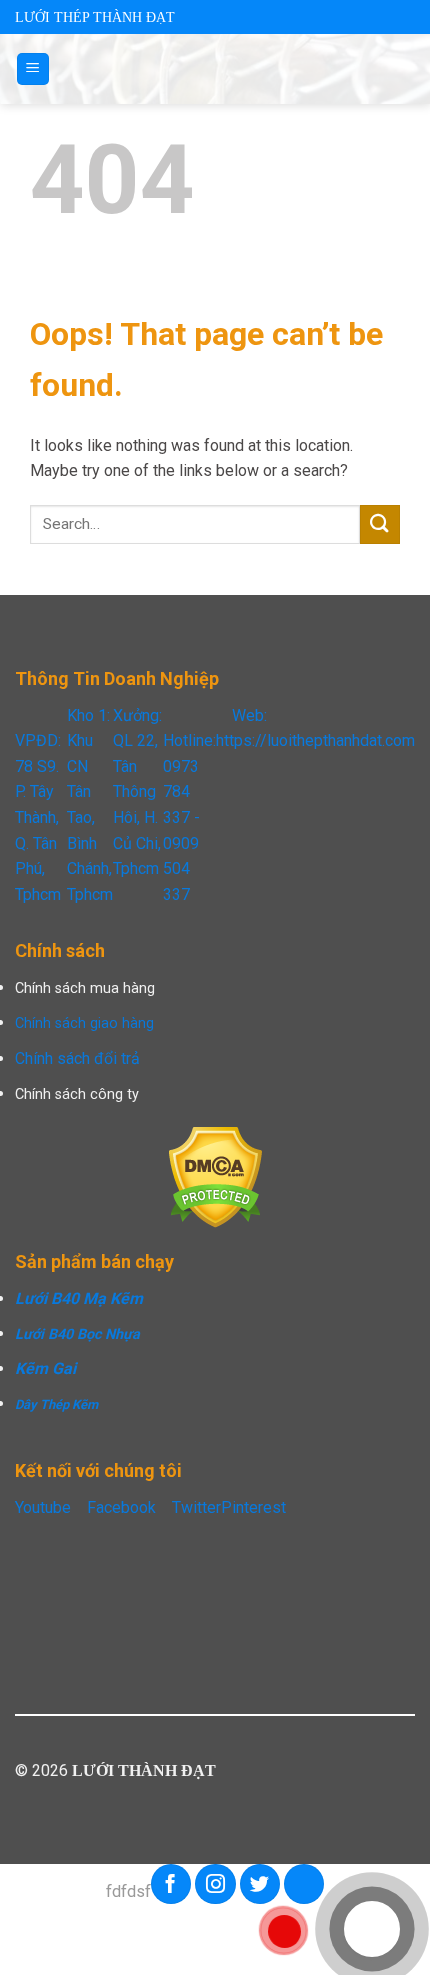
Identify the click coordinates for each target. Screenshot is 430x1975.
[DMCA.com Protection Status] (215, 1176)
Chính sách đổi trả (77, 1058)
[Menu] (33, 69)
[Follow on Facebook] (171, 1884)
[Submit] (380, 524)
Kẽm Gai (45, 1368)
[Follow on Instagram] (215, 1884)
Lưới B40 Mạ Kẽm (79, 1298)
